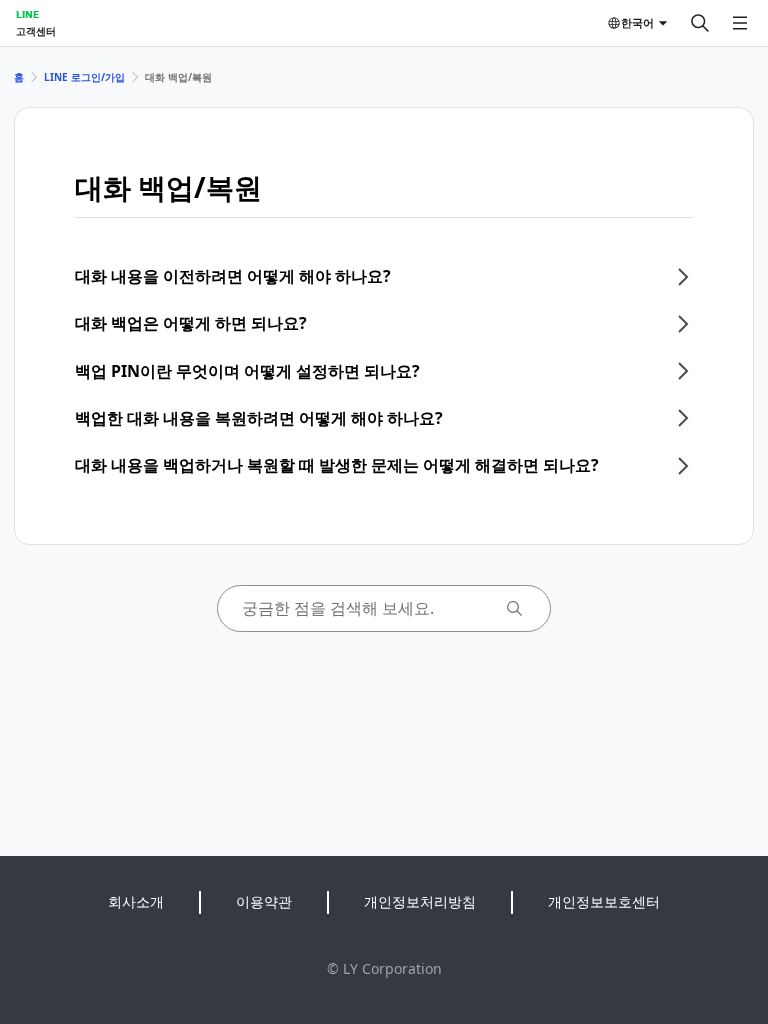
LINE (27, 14)
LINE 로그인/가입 (84, 77)
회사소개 (136, 901)
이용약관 (264, 901)
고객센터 (36, 31)
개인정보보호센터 (604, 901)
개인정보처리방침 (420, 901)
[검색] (700, 23)
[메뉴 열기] (740, 23)
